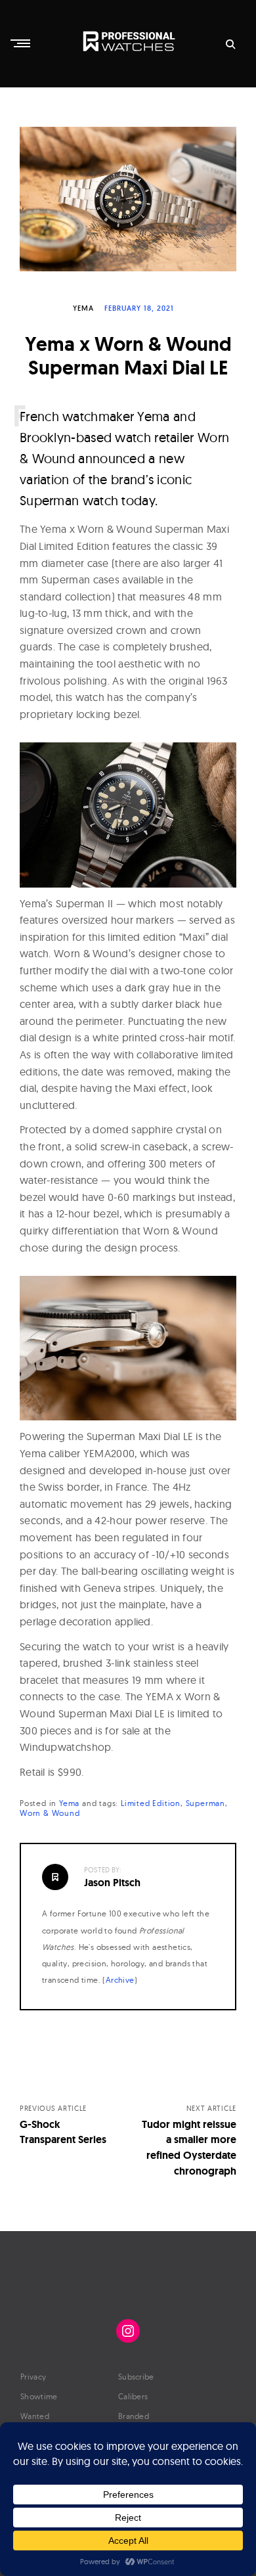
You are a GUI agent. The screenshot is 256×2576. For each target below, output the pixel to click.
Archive (120, 1980)
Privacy (33, 2377)
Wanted (35, 2416)
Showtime (39, 2396)
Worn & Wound (50, 1813)
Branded (134, 2416)
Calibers (133, 2396)
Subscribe (136, 2377)
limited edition (151, 1803)
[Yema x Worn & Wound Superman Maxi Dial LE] (128, 199)
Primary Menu (22, 43)
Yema (83, 308)
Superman (205, 1803)
